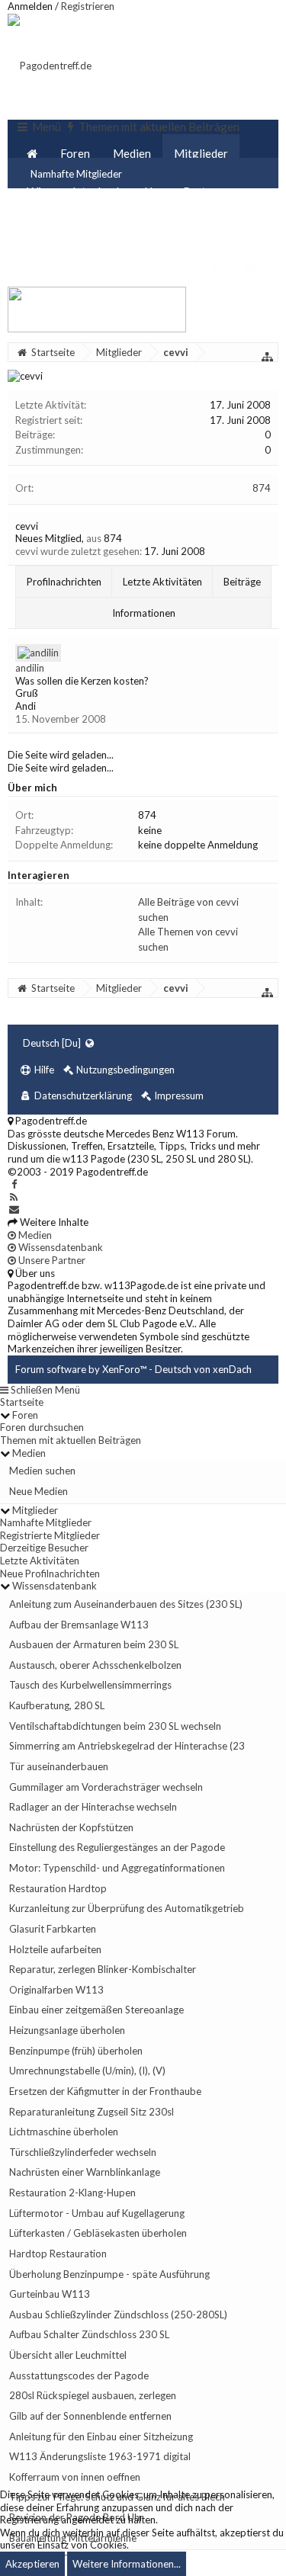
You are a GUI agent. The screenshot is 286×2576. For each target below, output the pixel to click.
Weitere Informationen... (127, 2564)
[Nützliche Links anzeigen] (268, 357)
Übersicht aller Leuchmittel (68, 2355)
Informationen (144, 613)
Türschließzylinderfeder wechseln (83, 2152)
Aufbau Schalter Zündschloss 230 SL (89, 2334)
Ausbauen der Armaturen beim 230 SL (94, 1644)
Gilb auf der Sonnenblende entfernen (90, 2416)
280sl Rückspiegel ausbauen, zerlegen (93, 2395)
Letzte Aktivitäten (162, 582)
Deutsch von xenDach (203, 1369)
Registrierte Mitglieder (50, 1535)
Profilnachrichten (64, 582)
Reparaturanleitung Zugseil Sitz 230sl (92, 2112)
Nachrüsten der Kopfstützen (71, 1827)
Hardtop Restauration (58, 2254)
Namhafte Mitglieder (46, 1522)
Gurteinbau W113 (50, 2294)
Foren (75, 153)
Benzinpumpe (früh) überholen (76, 2051)
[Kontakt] (14, 1209)
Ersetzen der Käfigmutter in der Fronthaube (105, 2091)
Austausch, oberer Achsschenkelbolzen (95, 1665)
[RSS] (14, 1197)
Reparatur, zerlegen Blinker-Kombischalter (103, 1969)
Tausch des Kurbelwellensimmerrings (90, 1685)
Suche (42, 229)
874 (262, 488)
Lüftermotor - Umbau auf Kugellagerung (97, 2213)
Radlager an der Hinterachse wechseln (93, 1807)
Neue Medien (39, 1491)
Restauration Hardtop (58, 1888)
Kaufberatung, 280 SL (57, 1705)
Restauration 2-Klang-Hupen (72, 2193)
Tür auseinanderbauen (59, 1766)
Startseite (22, 1402)
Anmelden (30, 6)
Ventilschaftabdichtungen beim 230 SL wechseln (115, 1726)
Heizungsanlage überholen (67, 2030)
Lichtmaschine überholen (64, 2132)
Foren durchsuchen (42, 1427)
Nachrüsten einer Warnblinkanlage (85, 2172)
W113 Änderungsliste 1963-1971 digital (100, 2456)
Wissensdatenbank (74, 191)
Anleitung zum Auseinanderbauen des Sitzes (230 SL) (126, 1604)
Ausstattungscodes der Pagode (79, 2376)
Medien (132, 153)
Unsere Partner (184, 191)
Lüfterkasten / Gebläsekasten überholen (98, 2233)
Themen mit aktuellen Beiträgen (71, 1440)
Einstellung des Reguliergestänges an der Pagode (117, 1847)
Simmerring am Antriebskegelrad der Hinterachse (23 (127, 1746)
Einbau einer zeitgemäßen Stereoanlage (96, 2010)
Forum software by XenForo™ (82, 1369)
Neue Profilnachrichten (50, 1574)
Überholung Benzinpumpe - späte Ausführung (109, 2274)
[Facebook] (14, 1184)
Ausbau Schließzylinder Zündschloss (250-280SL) (118, 2315)
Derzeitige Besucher (44, 1548)
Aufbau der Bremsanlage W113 (79, 1625)
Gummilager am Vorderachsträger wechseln (106, 1787)
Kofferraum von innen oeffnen (75, 2477)
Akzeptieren (32, 2564)
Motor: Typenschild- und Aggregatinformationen (117, 1868)
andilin (30, 668)
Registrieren (88, 6)
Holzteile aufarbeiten (55, 1949)
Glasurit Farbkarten (53, 1929)
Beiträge (242, 582)
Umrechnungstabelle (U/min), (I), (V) (87, 2071)
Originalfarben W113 (56, 1990)
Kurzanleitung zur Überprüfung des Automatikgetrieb (127, 1908)
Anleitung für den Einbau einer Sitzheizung (101, 2436)
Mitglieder (201, 153)
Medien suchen (42, 1471)
